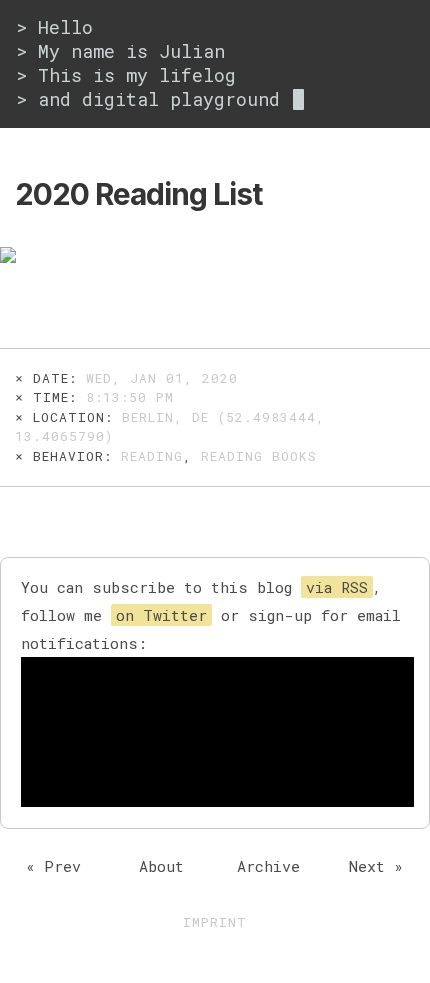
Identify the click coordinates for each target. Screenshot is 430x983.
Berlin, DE (165, 417)
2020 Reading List (138, 194)
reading (152, 456)
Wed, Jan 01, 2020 (162, 378)
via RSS (337, 587)
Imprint (215, 922)
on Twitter (161, 615)
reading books (259, 456)
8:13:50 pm (130, 397)
